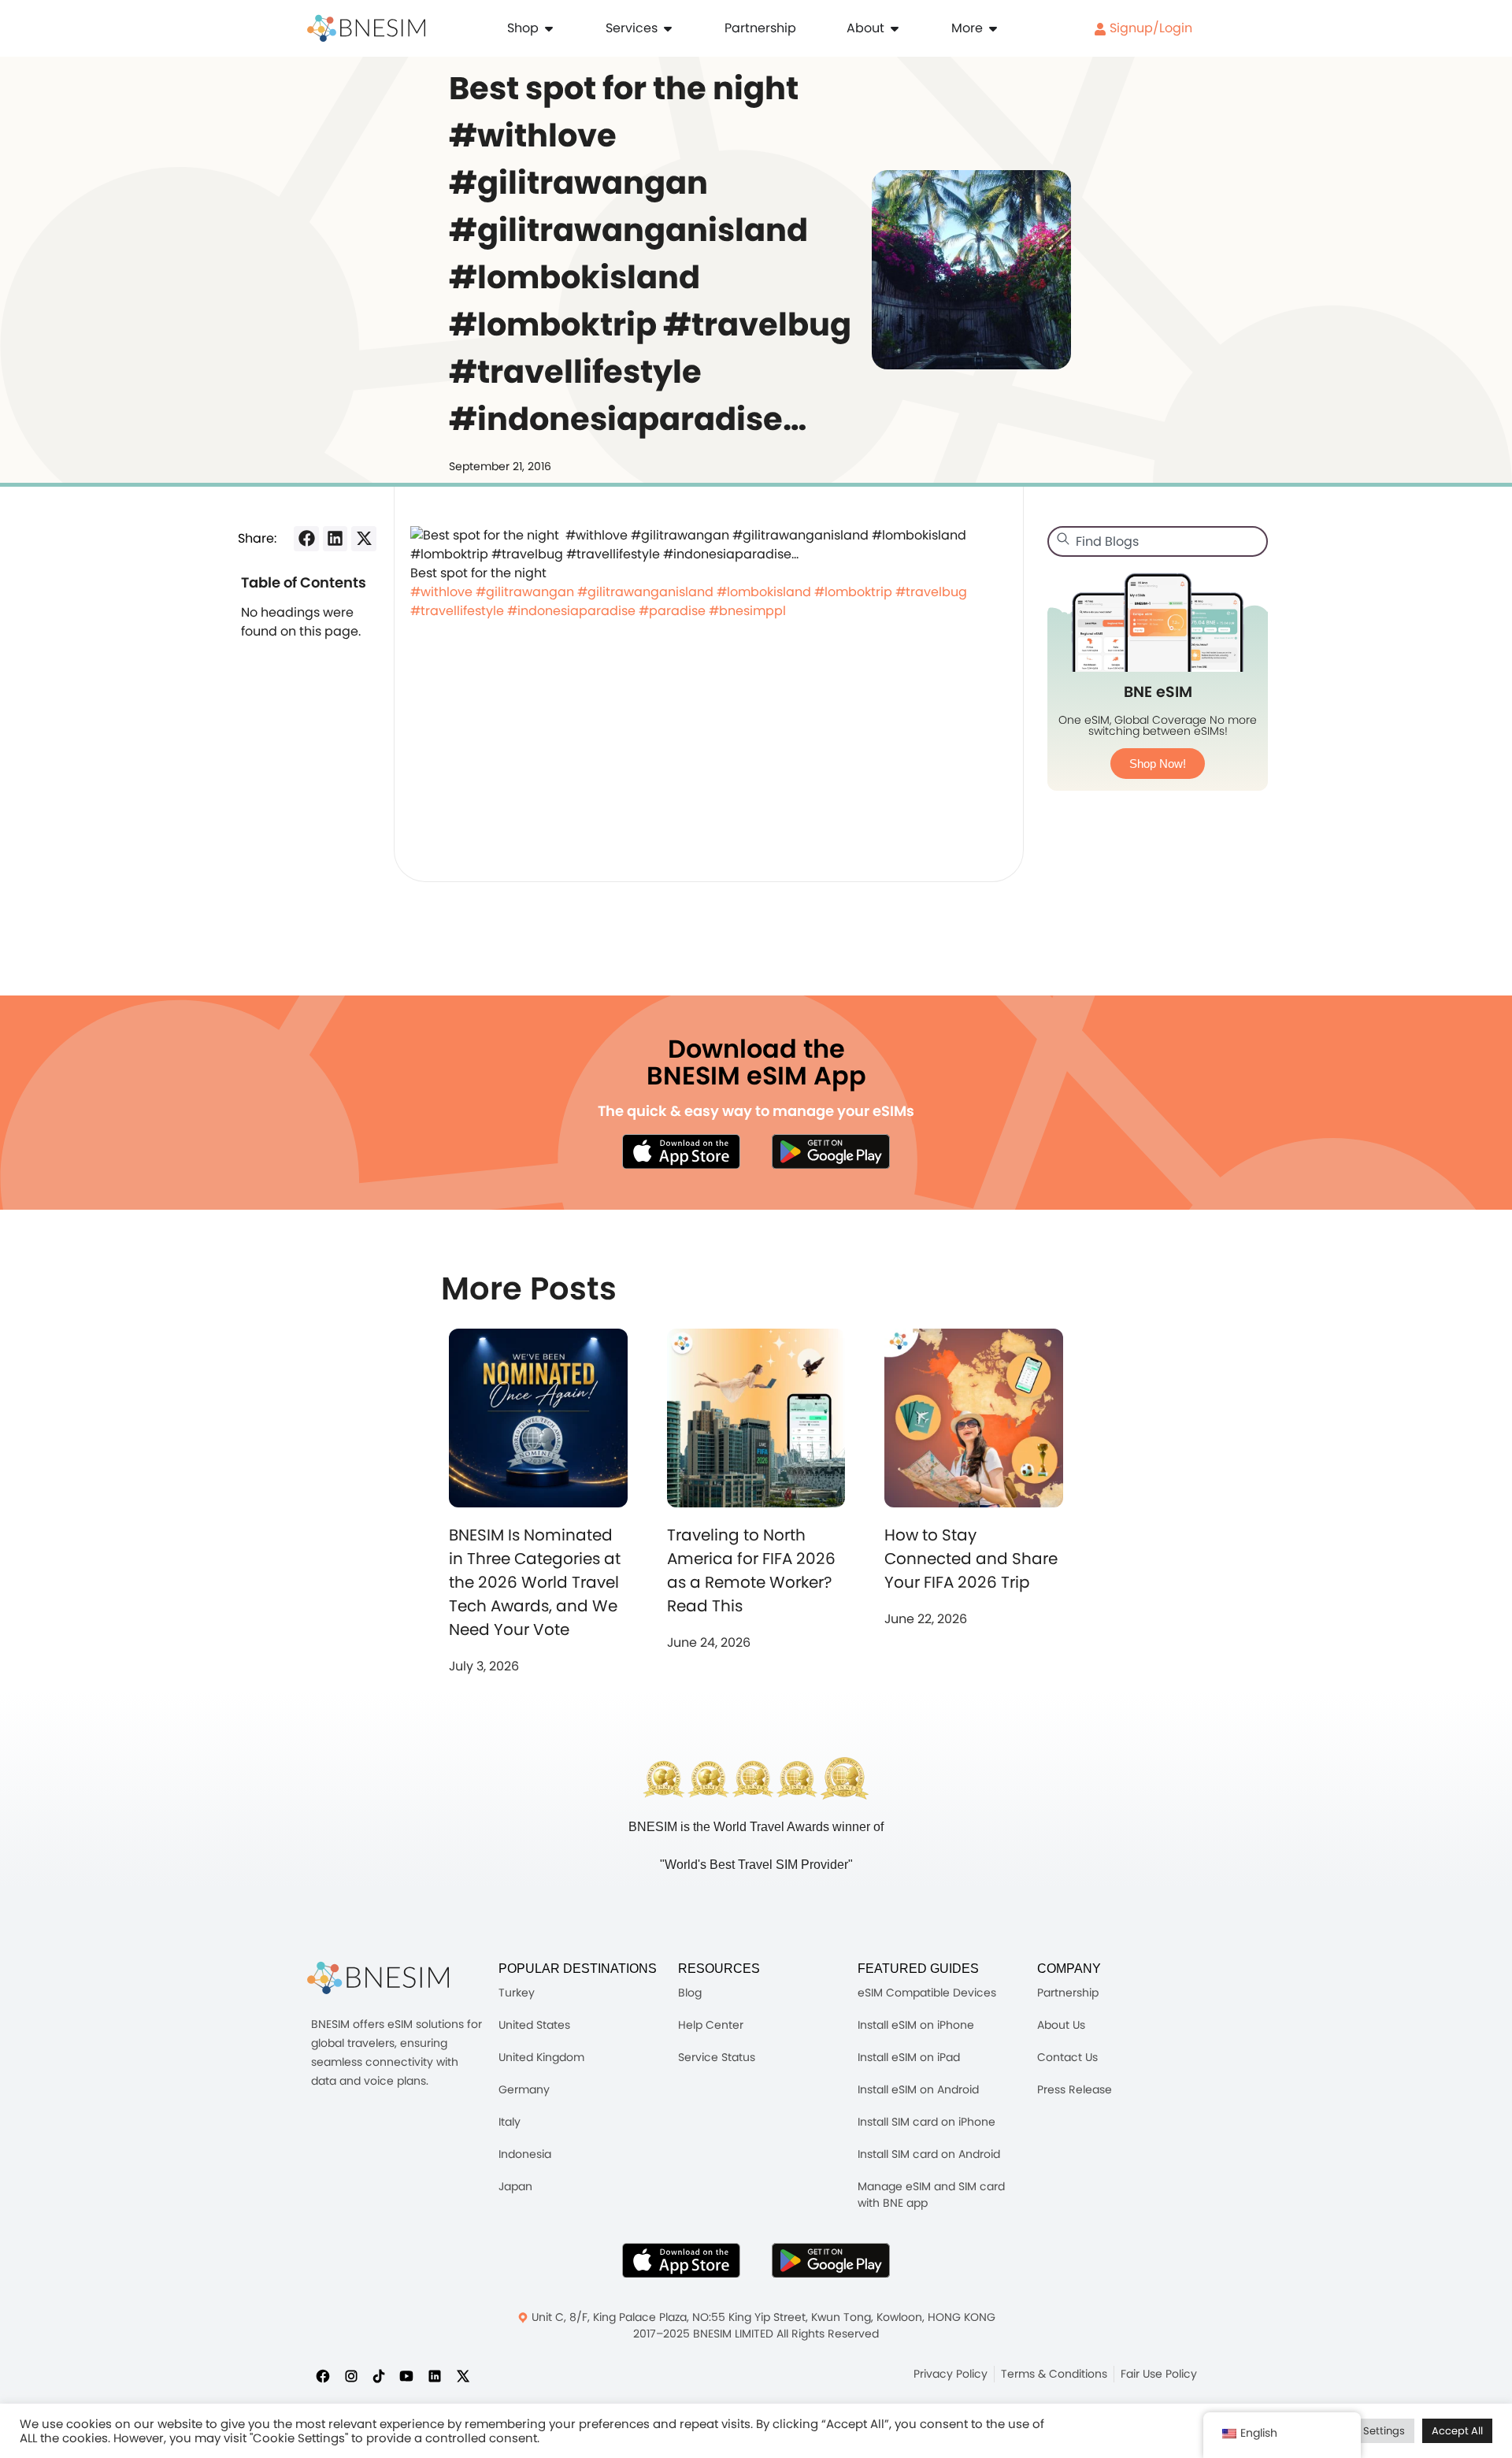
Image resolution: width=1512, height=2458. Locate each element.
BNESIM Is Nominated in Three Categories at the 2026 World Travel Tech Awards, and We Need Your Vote (535, 1582)
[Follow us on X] (463, 2375)
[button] (306, 539)
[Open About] (895, 28)
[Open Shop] (549, 28)
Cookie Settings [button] (1366, 2431)
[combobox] (1158, 541)
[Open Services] (668, 28)
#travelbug (931, 592)
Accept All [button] (1457, 2431)
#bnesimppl (747, 611)
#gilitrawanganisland (645, 592)
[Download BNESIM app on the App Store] (681, 1151)
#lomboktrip (853, 592)
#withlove (441, 592)
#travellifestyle (457, 611)
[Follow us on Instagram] (351, 2375)
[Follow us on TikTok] (379, 2375)
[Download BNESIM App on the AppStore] (681, 2260)
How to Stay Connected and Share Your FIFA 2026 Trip (971, 1559)
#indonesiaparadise (571, 611)
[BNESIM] (378, 1978)
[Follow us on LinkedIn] (435, 2375)
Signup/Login (1149, 28)
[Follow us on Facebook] (323, 2375)
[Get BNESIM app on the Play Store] (831, 1151)
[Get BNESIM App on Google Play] (831, 2260)
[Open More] (993, 28)
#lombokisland (764, 592)
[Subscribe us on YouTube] (406, 2375)
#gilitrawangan (525, 592)
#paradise (672, 611)
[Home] (366, 28)
